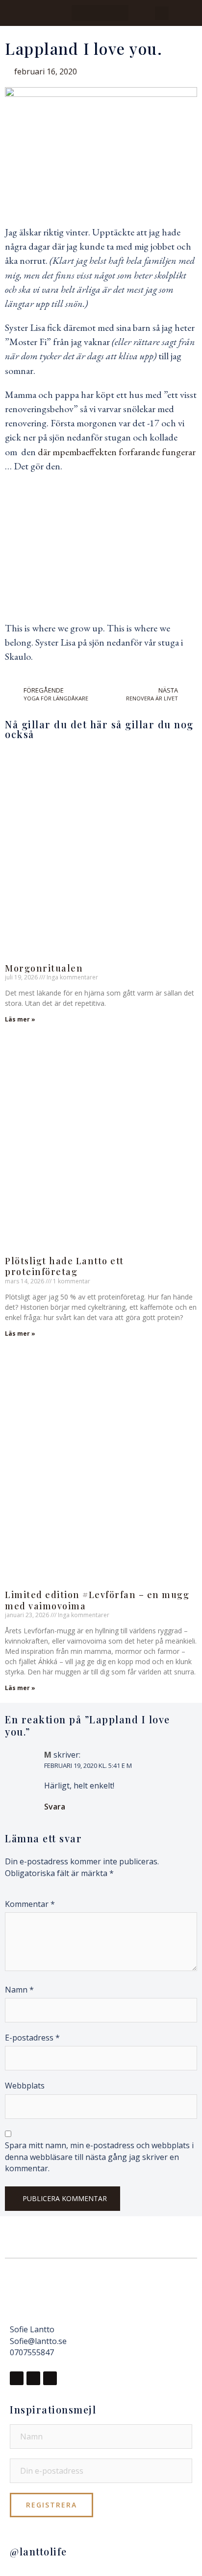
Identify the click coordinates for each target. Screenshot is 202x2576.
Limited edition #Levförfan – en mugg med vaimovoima (97, 1600)
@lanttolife (38, 2551)
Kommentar (30, 1904)
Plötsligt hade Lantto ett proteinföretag (64, 1266)
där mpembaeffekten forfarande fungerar (117, 452)
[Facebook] (17, 2378)
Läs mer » (20, 1019)
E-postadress (32, 2038)
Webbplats (25, 2086)
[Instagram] (33, 2378)
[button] (100, 13)
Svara (55, 1807)
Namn (19, 1990)
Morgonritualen (44, 968)
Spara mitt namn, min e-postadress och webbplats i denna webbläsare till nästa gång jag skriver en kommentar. (99, 2157)
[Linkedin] (50, 2378)
